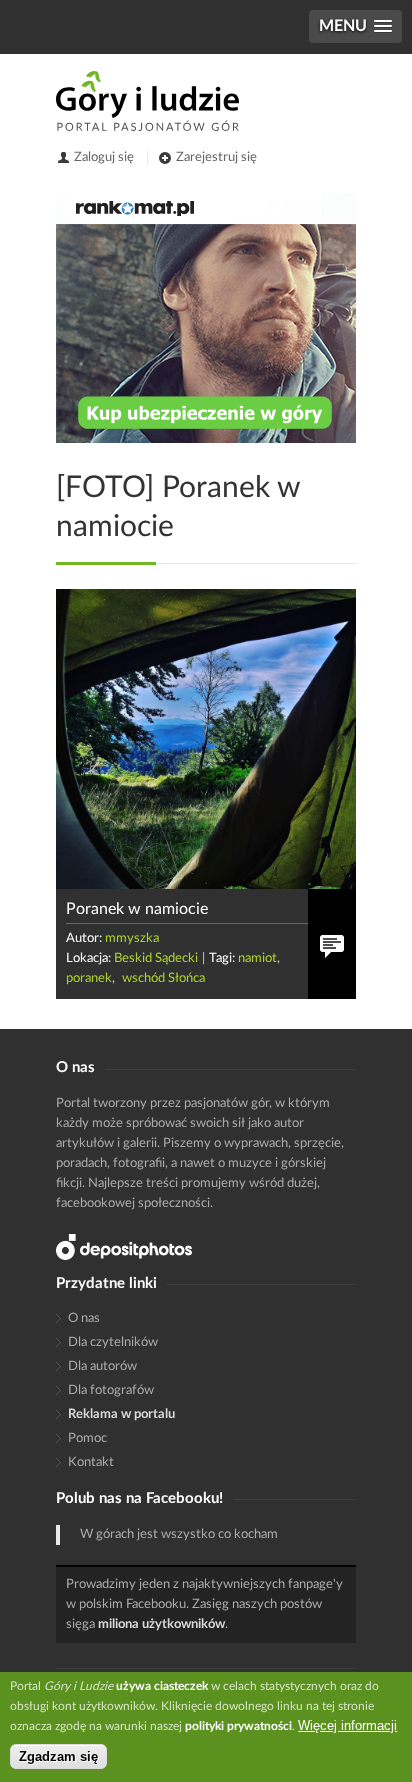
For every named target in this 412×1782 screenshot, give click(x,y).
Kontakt (91, 1462)
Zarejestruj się (216, 157)
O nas (84, 1318)
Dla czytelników (113, 1342)
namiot (257, 958)
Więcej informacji (347, 1725)
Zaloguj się (104, 157)
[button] (355, 26)
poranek (89, 978)
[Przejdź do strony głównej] (147, 101)
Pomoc (87, 1438)
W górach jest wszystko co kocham (179, 1534)
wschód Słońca (163, 978)
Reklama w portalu (121, 1414)
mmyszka (132, 938)
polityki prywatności (238, 1726)
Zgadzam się (58, 1756)
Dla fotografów (111, 1390)
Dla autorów (102, 1366)
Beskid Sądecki (156, 958)
